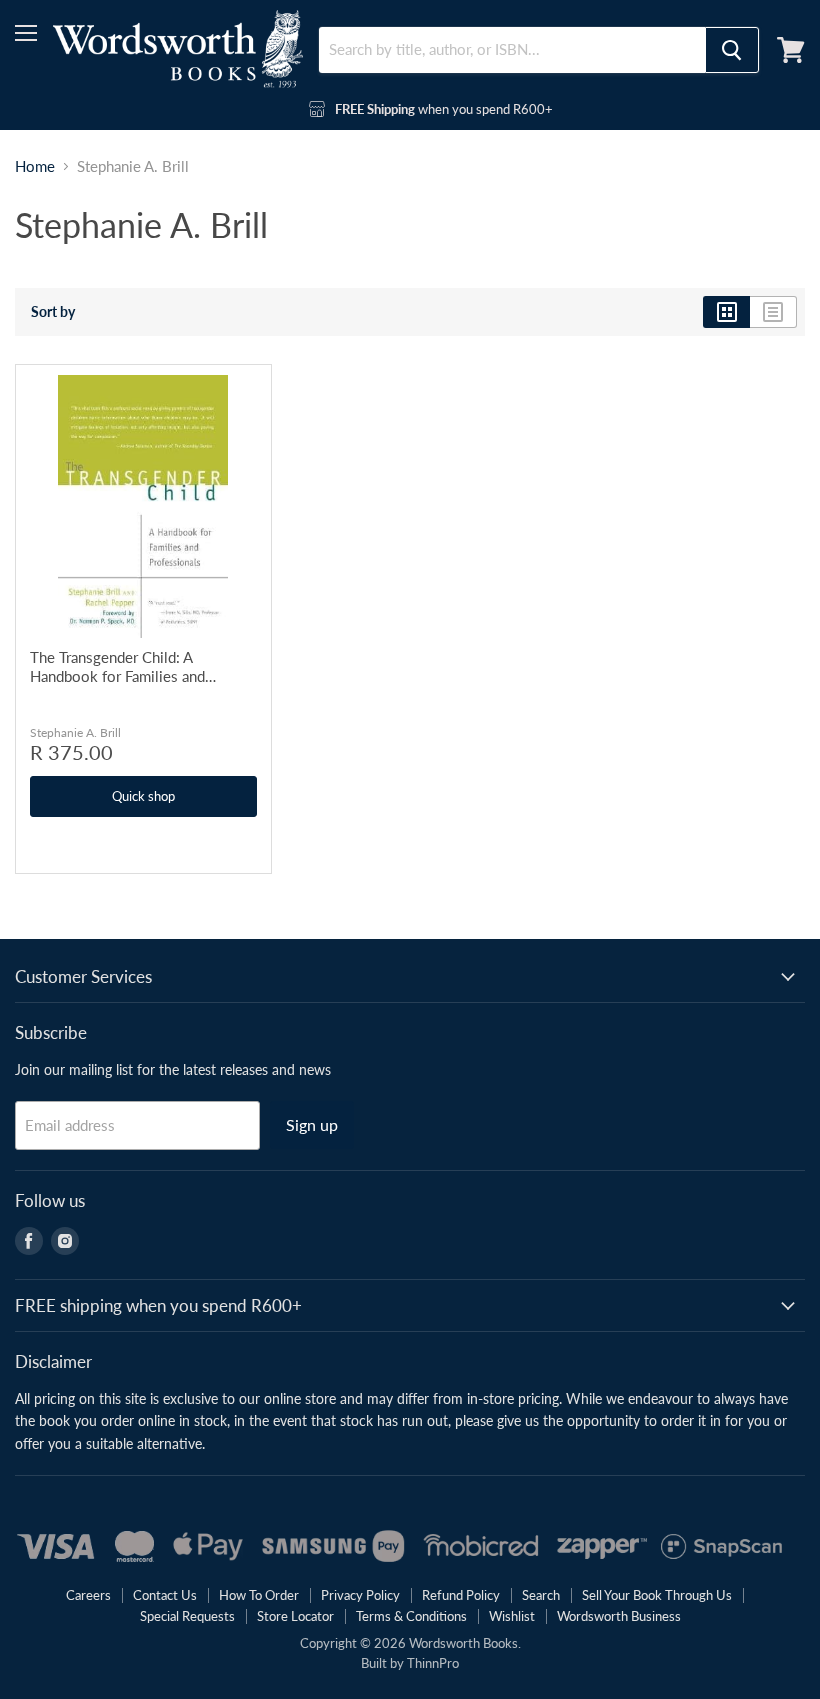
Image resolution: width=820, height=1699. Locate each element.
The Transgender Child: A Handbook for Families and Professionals (117, 667)
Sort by (53, 312)
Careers (88, 1595)
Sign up (312, 1124)
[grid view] (726, 312)
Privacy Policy (360, 1595)
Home (35, 166)
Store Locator (295, 1616)
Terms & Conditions (411, 1616)
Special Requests (187, 1616)
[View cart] (791, 50)
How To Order (259, 1595)
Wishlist (512, 1616)
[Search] (732, 50)
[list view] (773, 312)
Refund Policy (461, 1595)
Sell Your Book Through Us (657, 1595)
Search (541, 1595)
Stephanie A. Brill (75, 732)
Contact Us (165, 1595)
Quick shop (143, 796)
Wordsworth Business (619, 1616)
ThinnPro (433, 1663)
